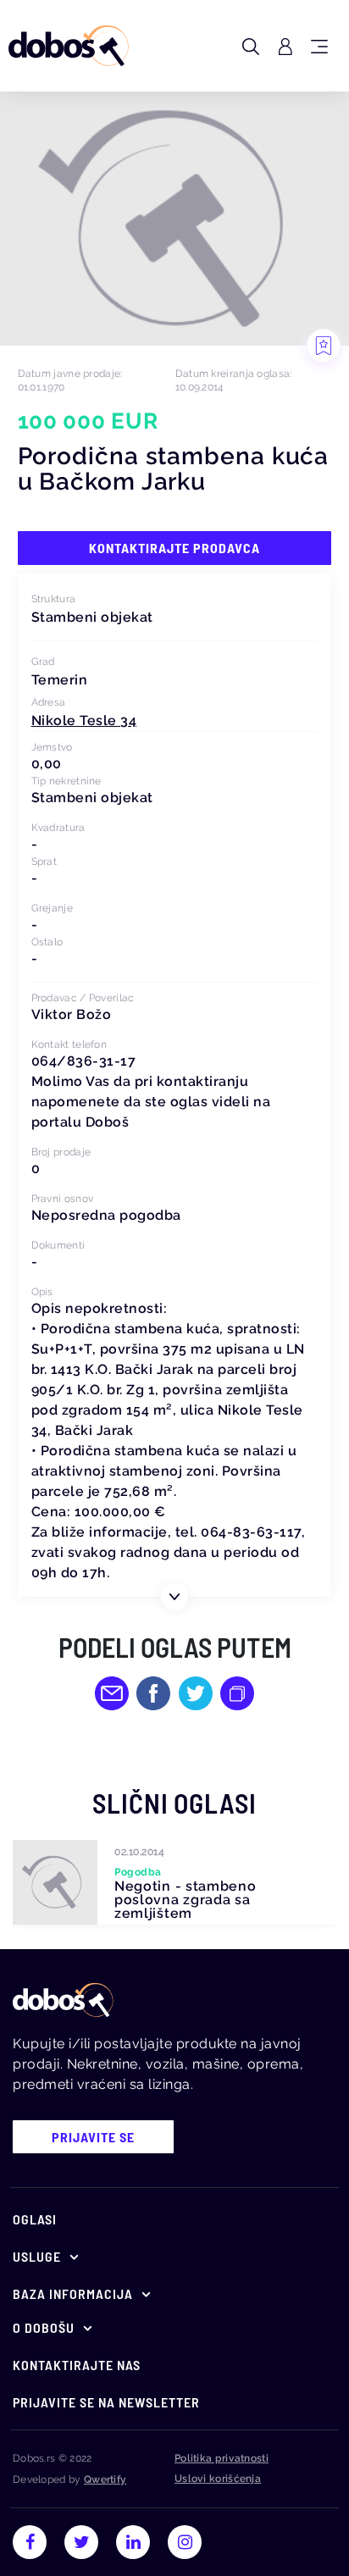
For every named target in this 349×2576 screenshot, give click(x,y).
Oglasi (35, 2219)
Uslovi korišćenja (218, 2479)
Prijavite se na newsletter (106, 2402)
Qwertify (105, 2479)
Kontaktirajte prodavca (174, 548)
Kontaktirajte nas (77, 2365)
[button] (84, 720)
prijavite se (93, 2137)
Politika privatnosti (222, 2458)
